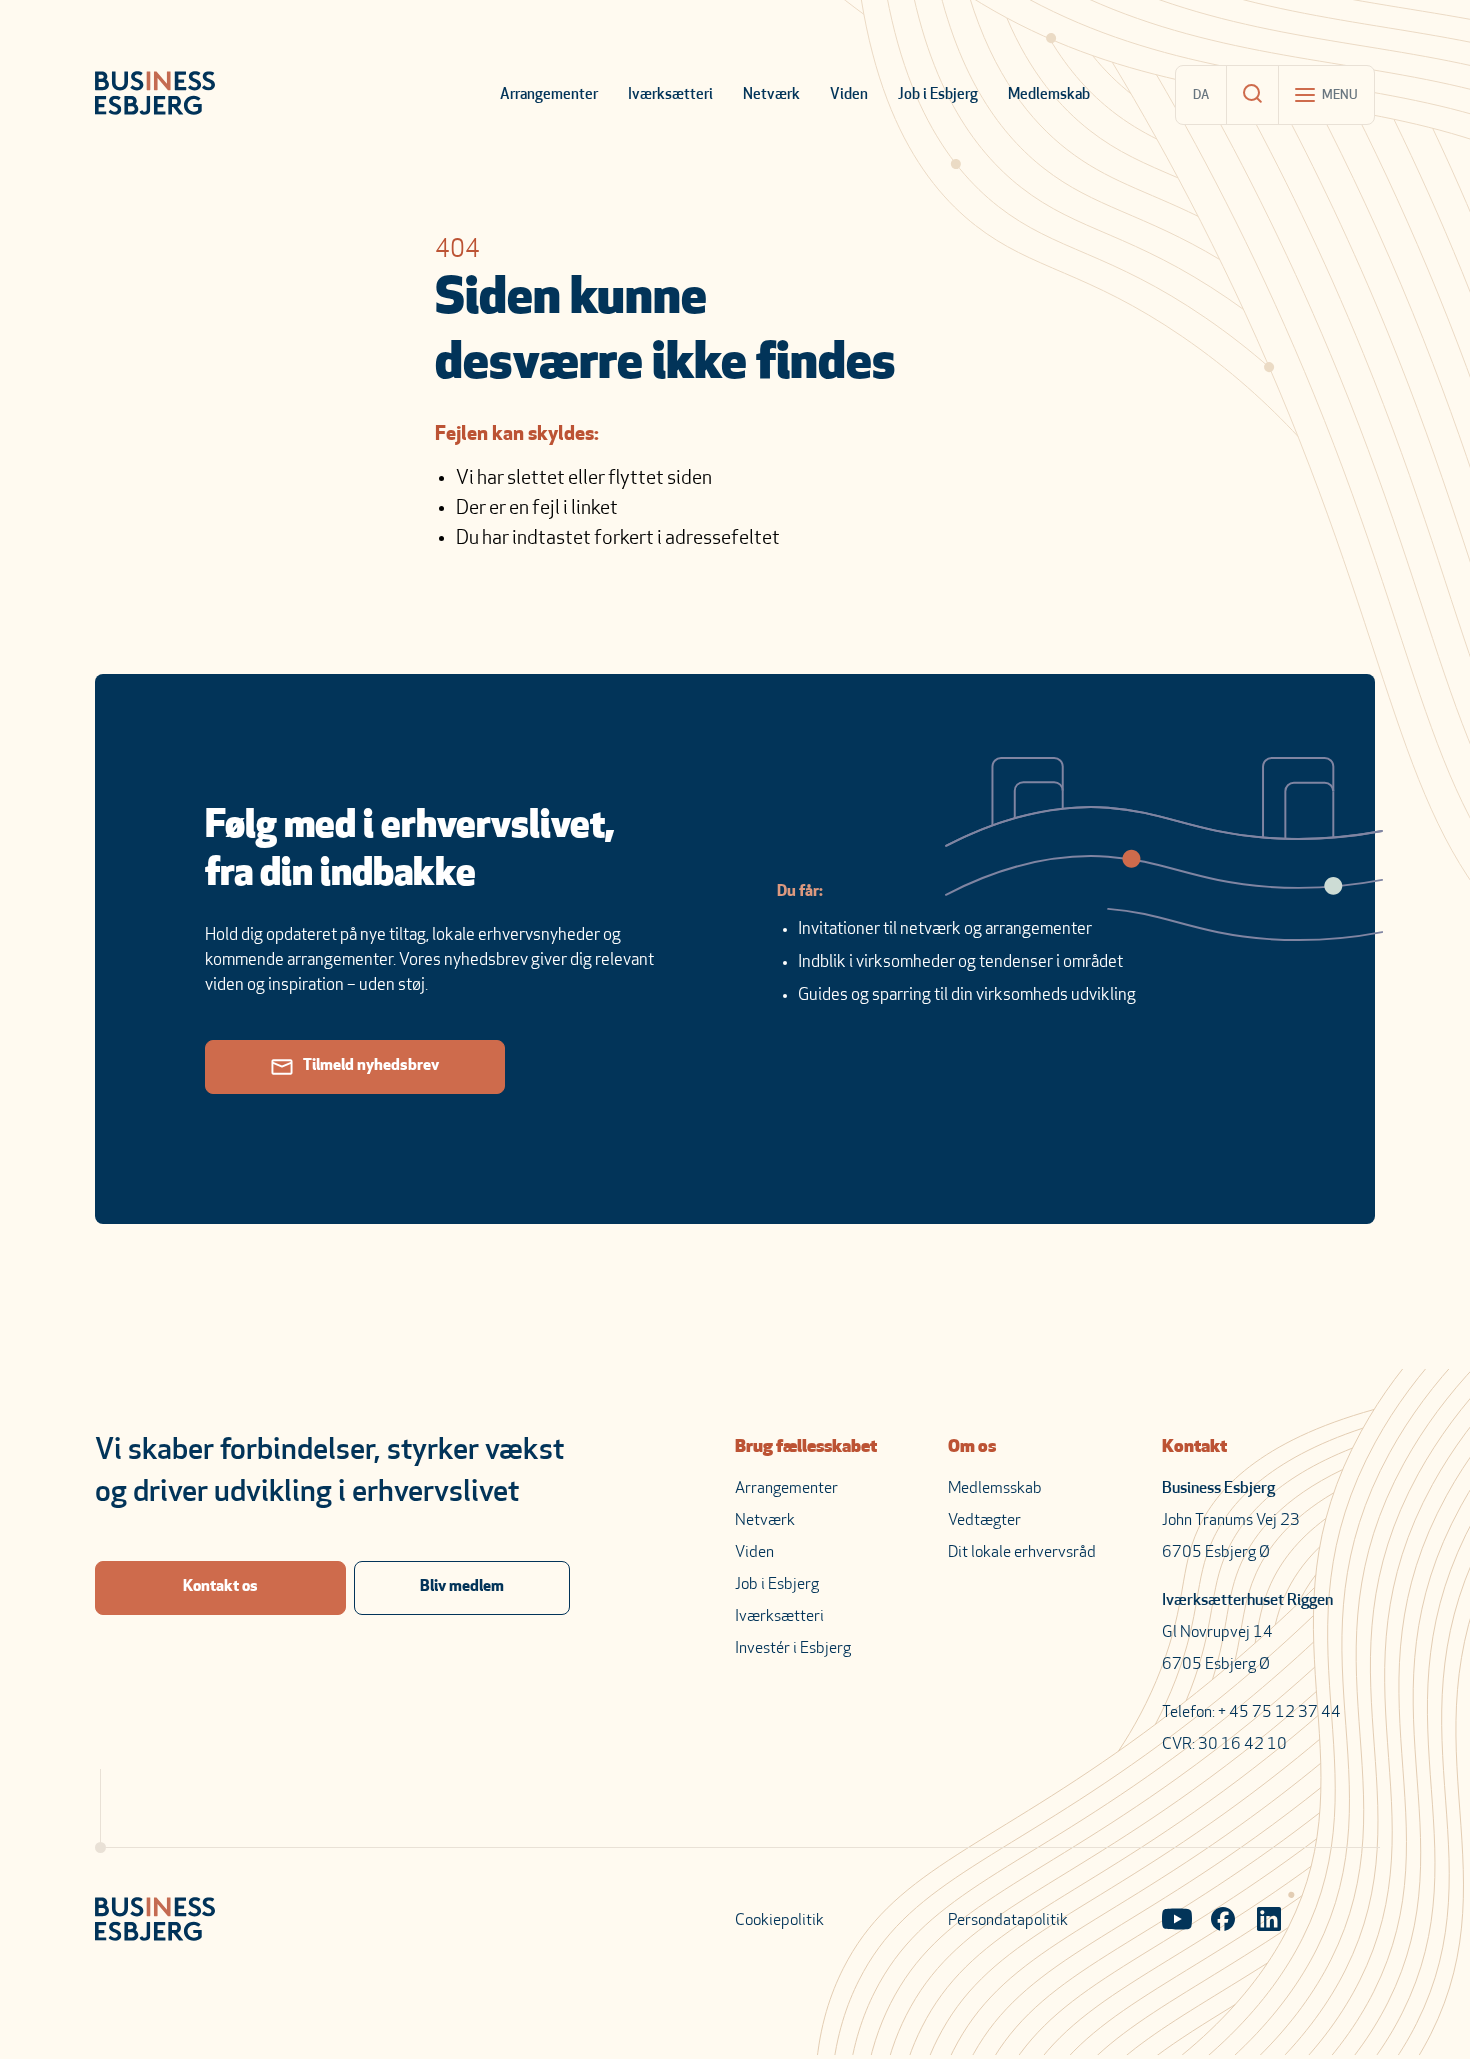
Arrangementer (549, 95)
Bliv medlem (462, 1587)
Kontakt (1194, 1448)
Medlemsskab (995, 1489)
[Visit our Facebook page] (1223, 1921)
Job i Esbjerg (938, 95)
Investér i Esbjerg (793, 1649)
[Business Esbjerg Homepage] (155, 95)
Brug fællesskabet (806, 1448)
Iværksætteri (670, 95)
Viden (849, 95)
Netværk (771, 95)
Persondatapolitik (1008, 1921)
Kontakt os (220, 1587)
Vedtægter (984, 1521)
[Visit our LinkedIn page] (1269, 1921)
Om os (972, 1448)
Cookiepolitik (779, 1921)
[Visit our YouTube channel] (1177, 1921)
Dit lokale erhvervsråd (1022, 1553)
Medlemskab (1049, 95)
